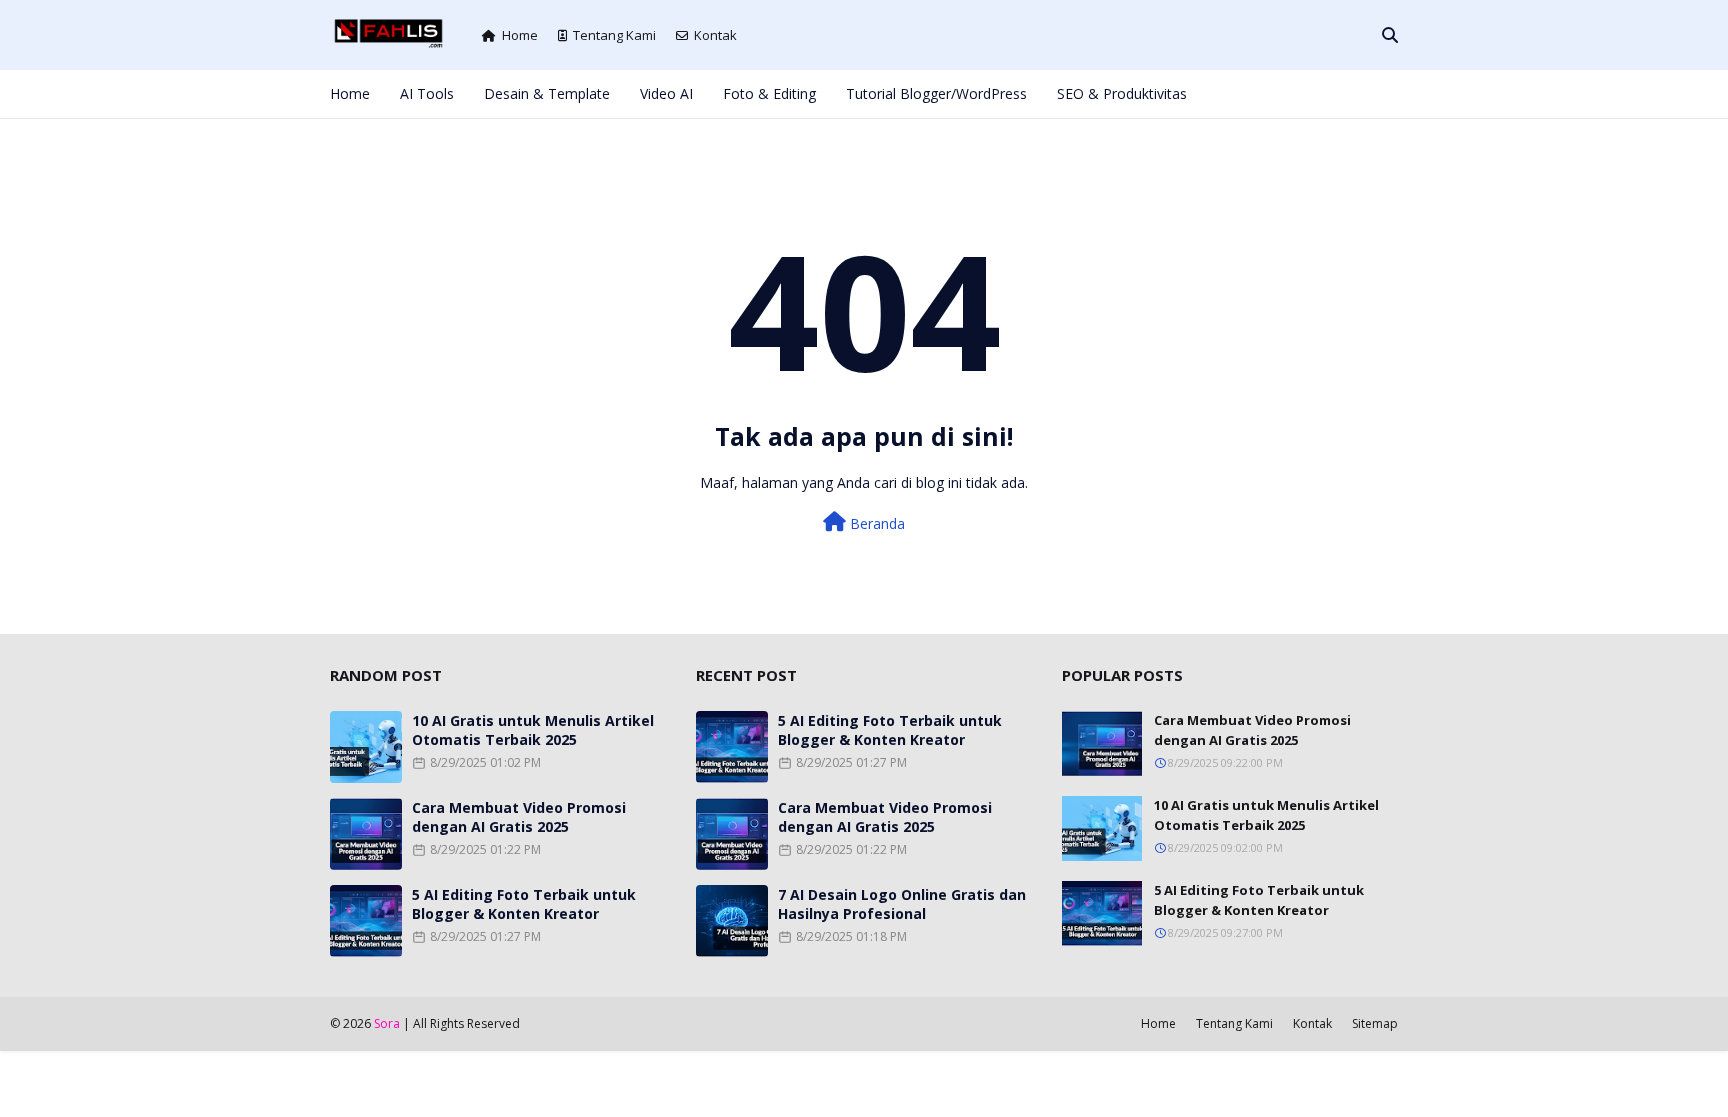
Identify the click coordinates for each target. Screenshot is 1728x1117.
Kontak (715, 35)
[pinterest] (1359, 94)
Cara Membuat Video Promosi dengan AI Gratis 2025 (519, 817)
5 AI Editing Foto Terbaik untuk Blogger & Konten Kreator (524, 904)
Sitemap (1375, 1023)
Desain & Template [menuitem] (547, 93)
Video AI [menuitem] (666, 93)
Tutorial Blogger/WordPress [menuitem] (936, 93)
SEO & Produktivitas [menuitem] (1122, 93)
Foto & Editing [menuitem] (769, 93)
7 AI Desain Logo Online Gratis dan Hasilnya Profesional (902, 904)
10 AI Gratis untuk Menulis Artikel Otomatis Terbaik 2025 (533, 730)
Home (520, 35)
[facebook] (1259, 94)
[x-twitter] (1293, 94)
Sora (387, 1023)
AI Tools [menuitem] (427, 93)
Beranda (875, 523)
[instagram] (1326, 94)
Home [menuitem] (350, 93)
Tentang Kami (614, 35)
